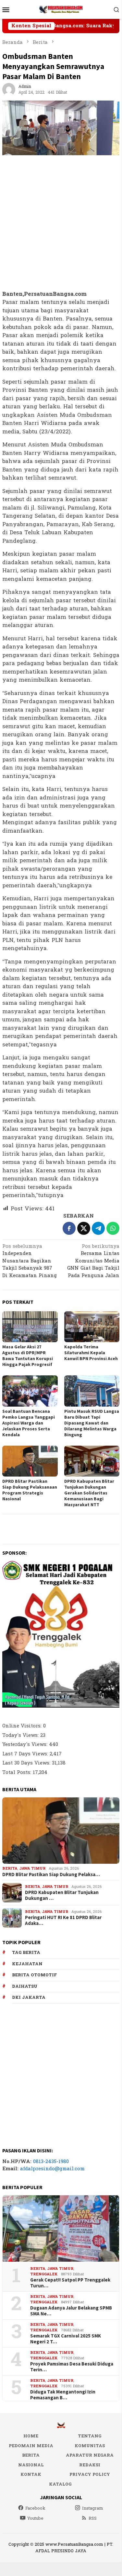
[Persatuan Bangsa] (61, 9)
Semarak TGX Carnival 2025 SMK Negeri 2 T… (66, 2339)
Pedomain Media (31, 2446)
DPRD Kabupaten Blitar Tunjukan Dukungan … (62, 1895)
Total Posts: (18, 1772)
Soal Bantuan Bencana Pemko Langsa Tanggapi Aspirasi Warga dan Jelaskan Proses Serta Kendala (29, 1423)
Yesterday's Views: (26, 1745)
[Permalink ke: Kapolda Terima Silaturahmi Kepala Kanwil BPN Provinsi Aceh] (92, 1327)
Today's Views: (21, 1735)
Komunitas (90, 2446)
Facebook (35, 2508)
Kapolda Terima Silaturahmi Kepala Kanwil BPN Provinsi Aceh (91, 1353)
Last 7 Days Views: (26, 1754)
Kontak (31, 2474)
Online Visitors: (23, 1726)
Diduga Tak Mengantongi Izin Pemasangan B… (63, 2395)
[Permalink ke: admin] (9, 89)
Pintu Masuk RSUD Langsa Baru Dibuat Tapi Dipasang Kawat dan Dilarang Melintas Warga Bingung (92, 1423)
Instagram (93, 2508)
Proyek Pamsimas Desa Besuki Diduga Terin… (72, 2367)
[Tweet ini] (84, 1228)
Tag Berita (26, 1953)
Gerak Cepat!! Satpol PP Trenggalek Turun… (70, 2283)
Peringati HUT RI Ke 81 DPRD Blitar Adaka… (63, 1920)
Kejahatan (27, 1964)
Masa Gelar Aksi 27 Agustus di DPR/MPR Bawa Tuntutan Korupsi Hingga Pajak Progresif (28, 1356)
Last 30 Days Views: (27, 1763)
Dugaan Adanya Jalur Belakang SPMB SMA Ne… (71, 2311)
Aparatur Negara (90, 2455)
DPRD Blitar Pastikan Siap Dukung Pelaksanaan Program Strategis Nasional (30, 1490)
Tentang (90, 2436)
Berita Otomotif (34, 1975)
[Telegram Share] (98, 1228)
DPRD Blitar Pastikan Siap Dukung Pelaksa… (51, 1874)
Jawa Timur (32, 1868)
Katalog (60, 2484)
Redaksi (90, 2465)
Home (31, 2436)
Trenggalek (44, 2274)
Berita (10, 1868)
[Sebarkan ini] (69, 1228)
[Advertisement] (61, 223)
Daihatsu (25, 1986)
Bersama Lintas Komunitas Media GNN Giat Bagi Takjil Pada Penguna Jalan (93, 1261)
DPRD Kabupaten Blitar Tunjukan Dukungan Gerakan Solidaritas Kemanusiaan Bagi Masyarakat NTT (89, 1493)
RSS (93, 2518)
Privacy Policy (90, 2474)
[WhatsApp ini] (113, 1228)
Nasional (31, 2465)
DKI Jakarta (29, 1997)
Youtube (35, 2518)
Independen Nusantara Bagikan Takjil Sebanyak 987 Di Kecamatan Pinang (30, 1261)
